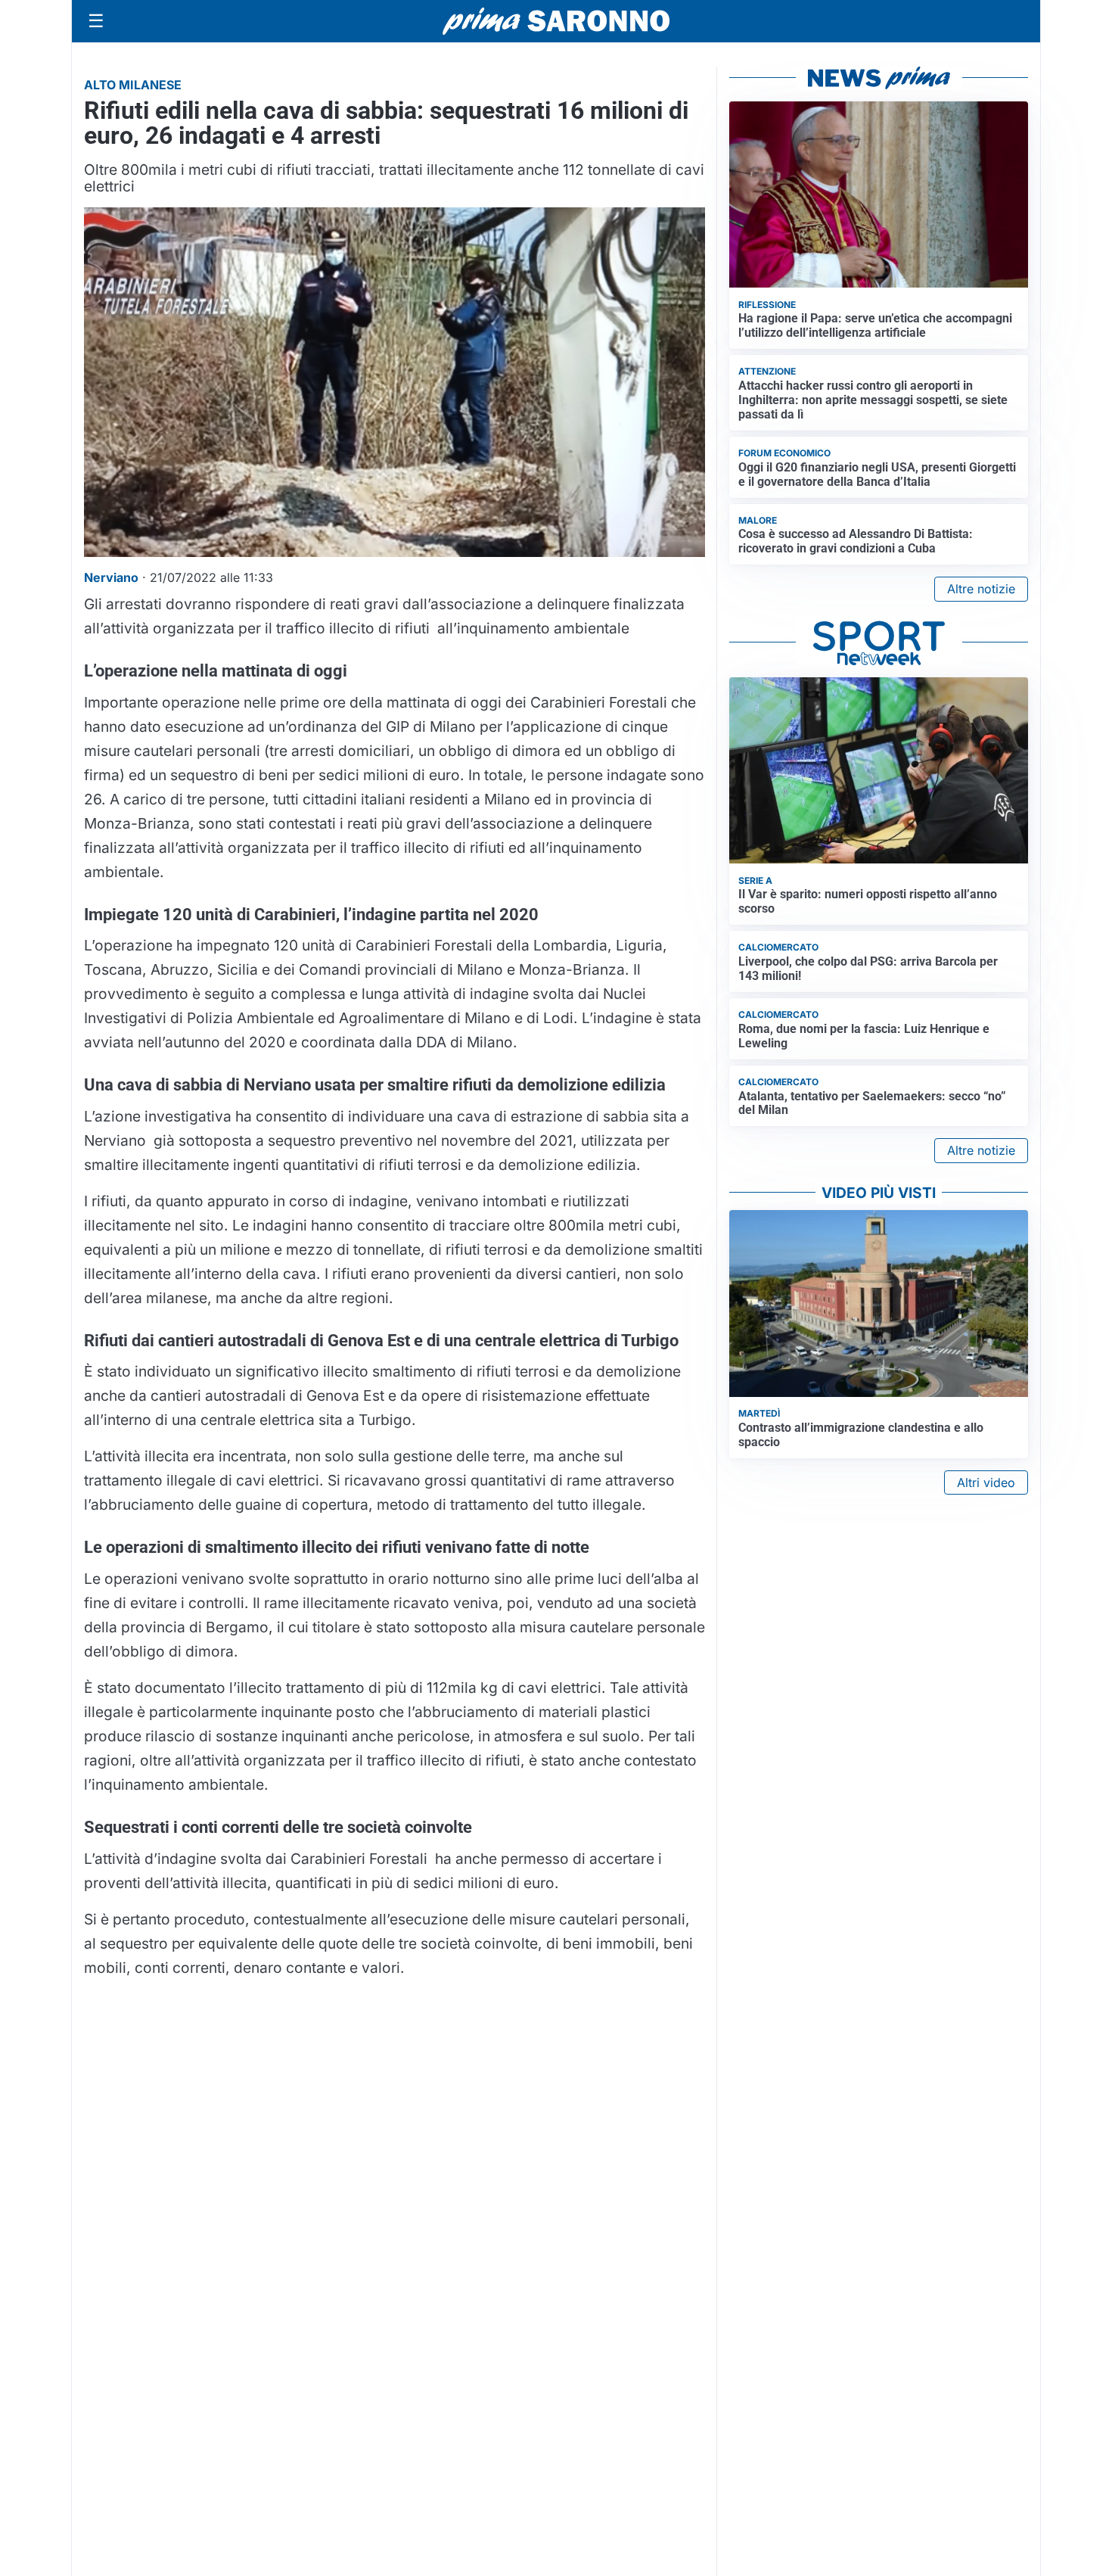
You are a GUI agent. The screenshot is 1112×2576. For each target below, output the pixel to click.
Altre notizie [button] (981, 589)
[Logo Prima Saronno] (556, 21)
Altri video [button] (986, 1482)
